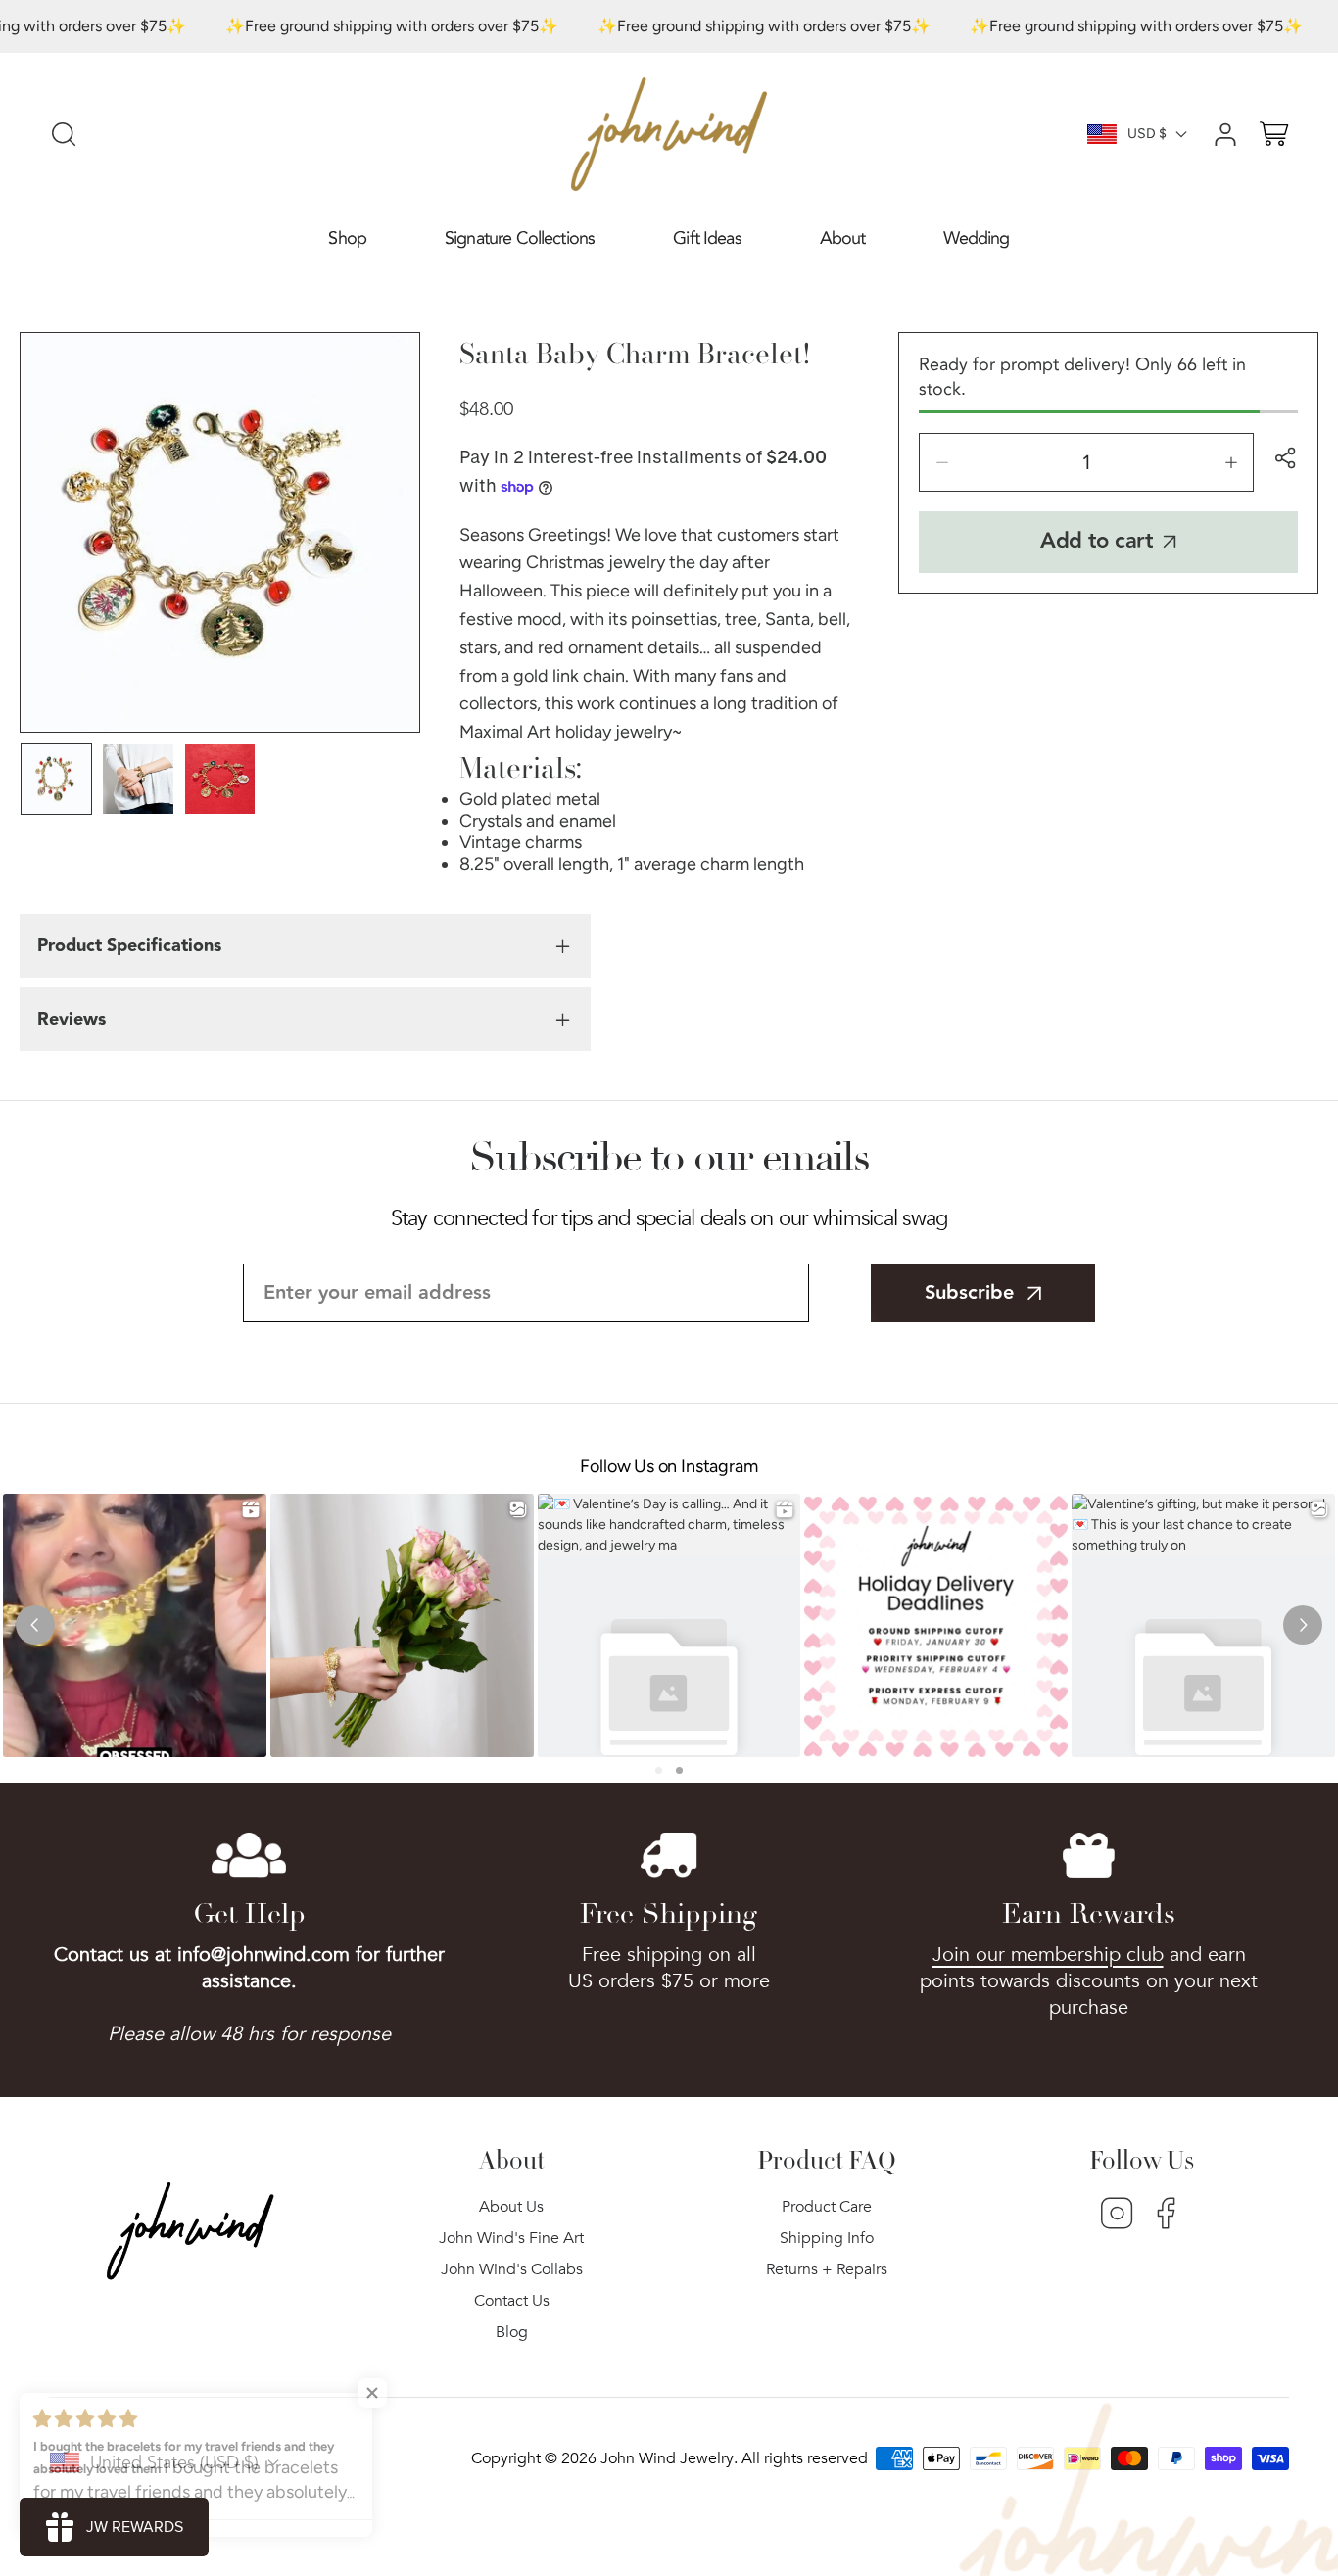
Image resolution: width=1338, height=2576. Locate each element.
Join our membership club (1048, 1955)
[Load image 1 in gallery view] (56, 779)
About (843, 239)
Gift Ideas (707, 239)
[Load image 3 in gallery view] (220, 779)
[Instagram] (1117, 2216)
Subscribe (969, 1293)
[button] (347, 239)
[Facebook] (1166, 2216)
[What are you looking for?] (64, 134)
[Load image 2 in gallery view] (138, 779)
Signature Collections (520, 239)
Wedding (976, 239)
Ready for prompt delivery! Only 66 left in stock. (1082, 377)
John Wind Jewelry (667, 2458)
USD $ (1147, 134)
